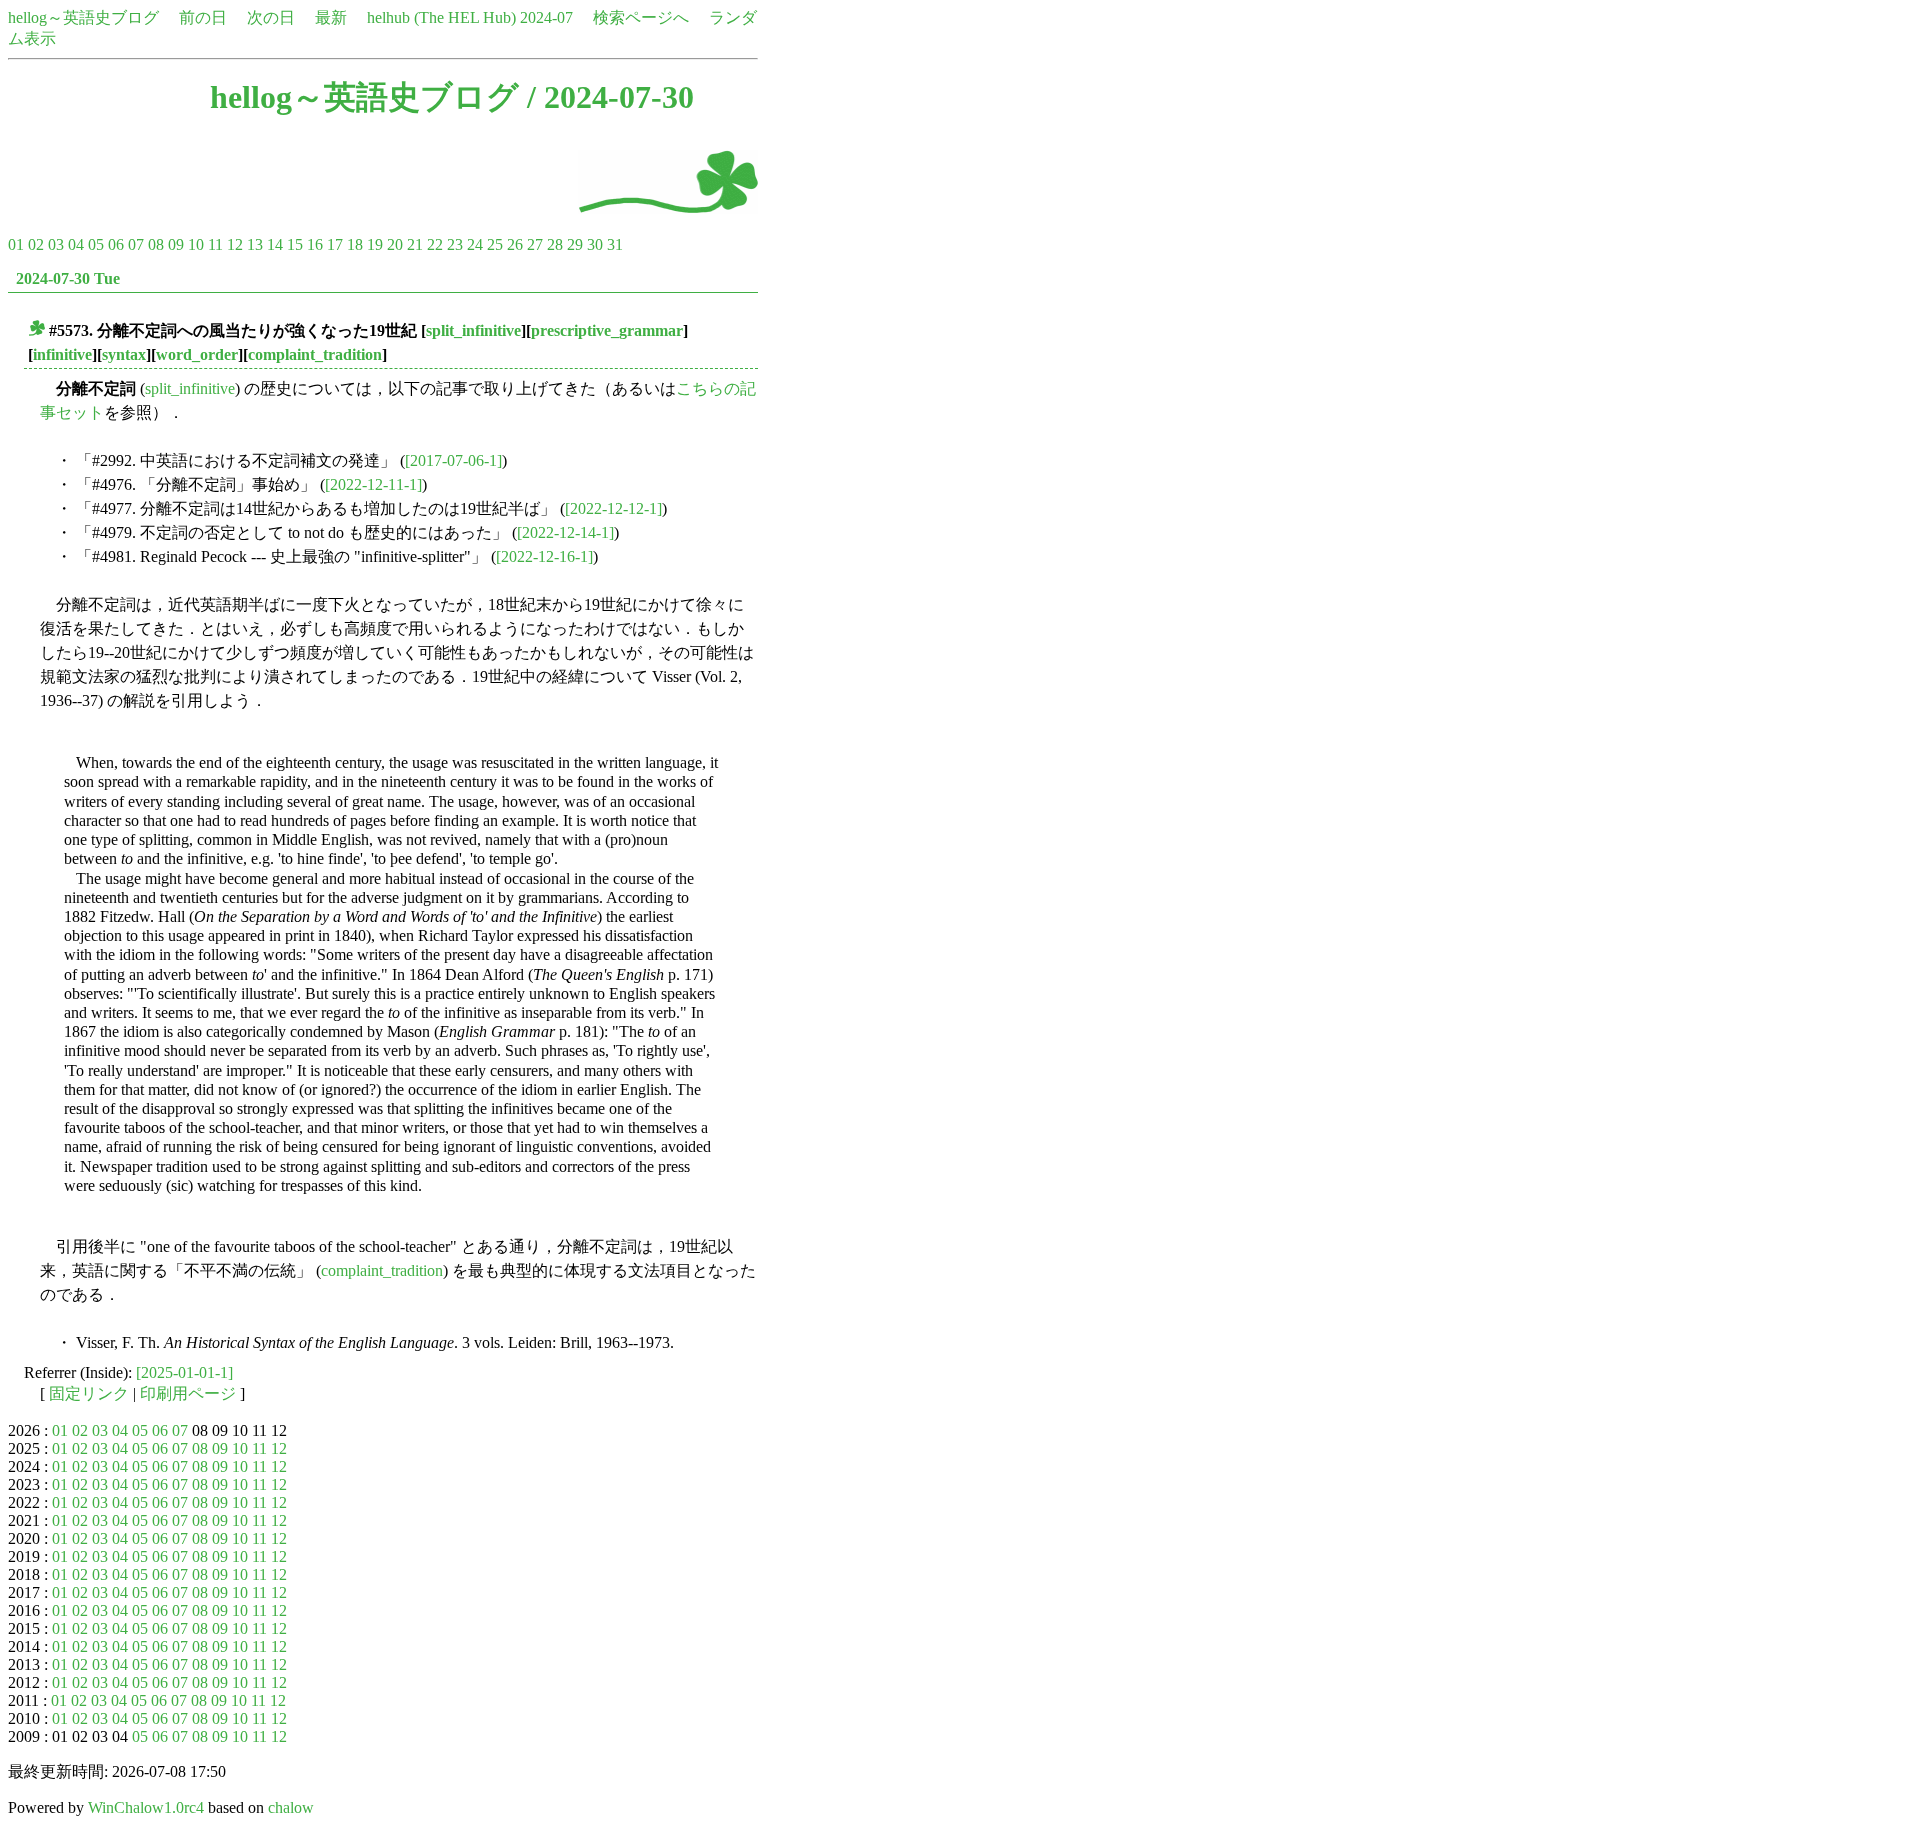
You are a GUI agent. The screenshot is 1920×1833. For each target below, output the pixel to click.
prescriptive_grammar (607, 330)
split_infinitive (473, 330)
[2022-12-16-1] (544, 556)
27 (535, 244)
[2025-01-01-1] (184, 1372)
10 (196, 244)
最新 (331, 17)
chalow (291, 1807)
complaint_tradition (315, 354)
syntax (124, 354)
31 (615, 244)
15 (295, 244)
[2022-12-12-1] (613, 508)
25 (495, 244)
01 (16, 244)
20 (395, 244)
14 (275, 244)
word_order (197, 354)
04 (76, 244)
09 (176, 244)
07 (136, 244)
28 (555, 244)
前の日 (203, 17)
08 (156, 244)
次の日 (271, 17)
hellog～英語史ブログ (83, 17)
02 (36, 244)
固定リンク (89, 1393)
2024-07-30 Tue (68, 278)
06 (116, 244)
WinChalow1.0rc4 (146, 1807)
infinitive (62, 354)
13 (255, 244)
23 (455, 244)
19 (375, 244)
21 (415, 244)
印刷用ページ (188, 1393)
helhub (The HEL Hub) (441, 17)
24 (475, 244)
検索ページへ (641, 17)
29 (575, 244)
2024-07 (546, 17)
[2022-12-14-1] (565, 532)
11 (215, 244)
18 (355, 244)
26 (515, 244)
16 (315, 244)
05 (96, 244)
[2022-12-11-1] (373, 484)
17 (335, 244)
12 (235, 244)
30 (595, 244)
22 (435, 244)
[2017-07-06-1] (453, 460)
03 (56, 244)
